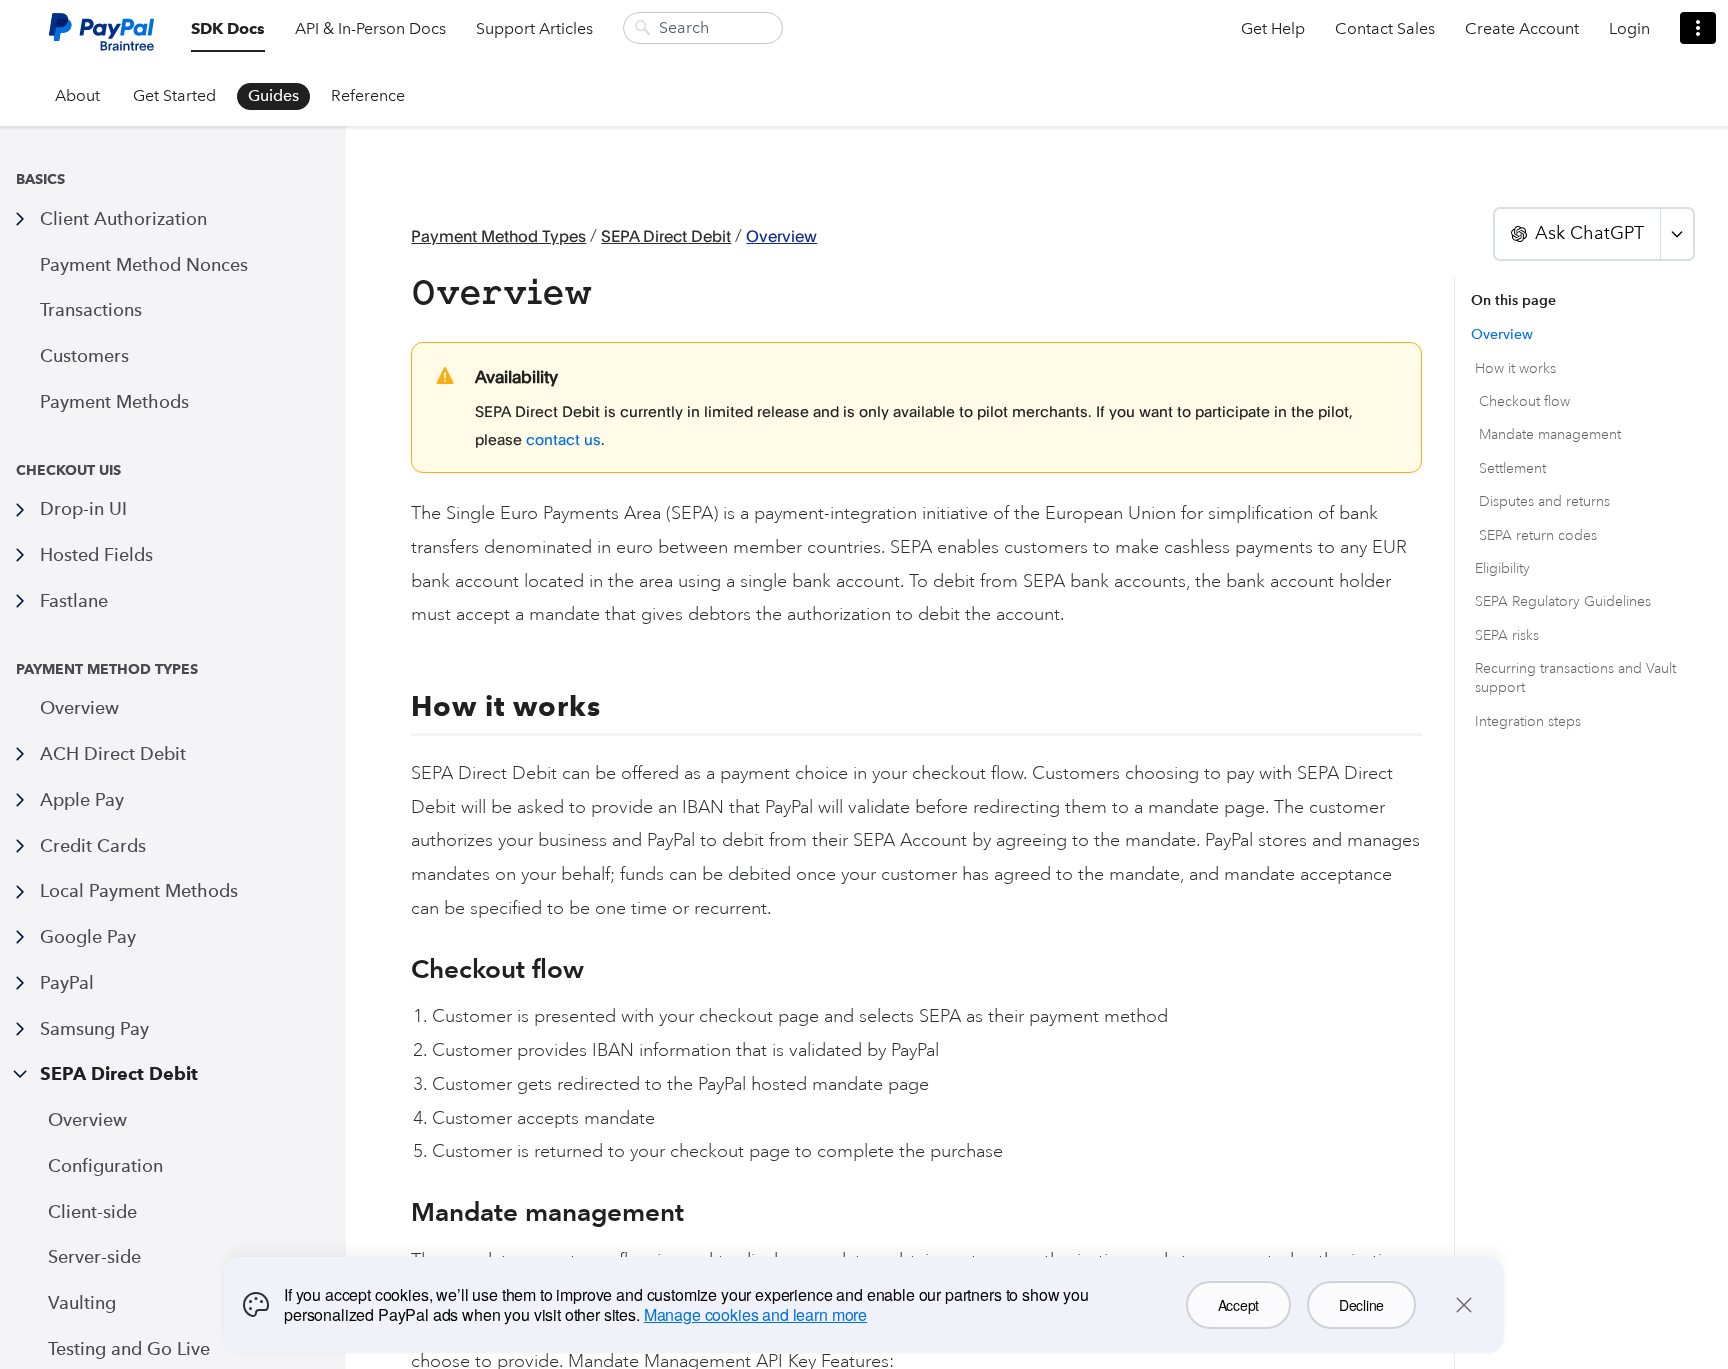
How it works (1515, 368)
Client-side (92, 1211)
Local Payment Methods (139, 890)
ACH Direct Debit (113, 753)
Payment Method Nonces (144, 264)
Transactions (91, 309)
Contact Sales (1385, 28)
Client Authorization (123, 218)
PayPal (67, 982)
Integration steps (1528, 721)
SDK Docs (228, 28)
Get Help (1273, 28)
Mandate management (1550, 434)
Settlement (1512, 468)
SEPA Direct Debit (119, 1073)
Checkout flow (1524, 401)
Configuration (105, 1165)
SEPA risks (1507, 635)
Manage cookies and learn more (755, 1314)
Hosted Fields (96, 554)
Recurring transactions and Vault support (1575, 678)
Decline (1361, 1305)
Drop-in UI (83, 508)
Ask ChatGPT (1589, 233)
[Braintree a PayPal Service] (101, 39)
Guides (273, 95)
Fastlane (74, 600)
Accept (1238, 1305)
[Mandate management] (401, 1212)
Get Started (174, 95)
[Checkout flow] (401, 969)
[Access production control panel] (1698, 28)
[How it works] (400, 707)
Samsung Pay (94, 1028)
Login (1629, 28)
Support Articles (534, 28)
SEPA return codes (1538, 535)
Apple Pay (82, 799)
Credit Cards (93, 845)
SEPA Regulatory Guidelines (1563, 601)
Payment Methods (114, 401)
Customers (84, 355)
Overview (79, 707)
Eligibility (1502, 568)
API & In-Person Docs (370, 28)
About (77, 95)
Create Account (1522, 28)
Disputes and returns (1544, 501)
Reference (368, 95)
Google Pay (88, 936)
